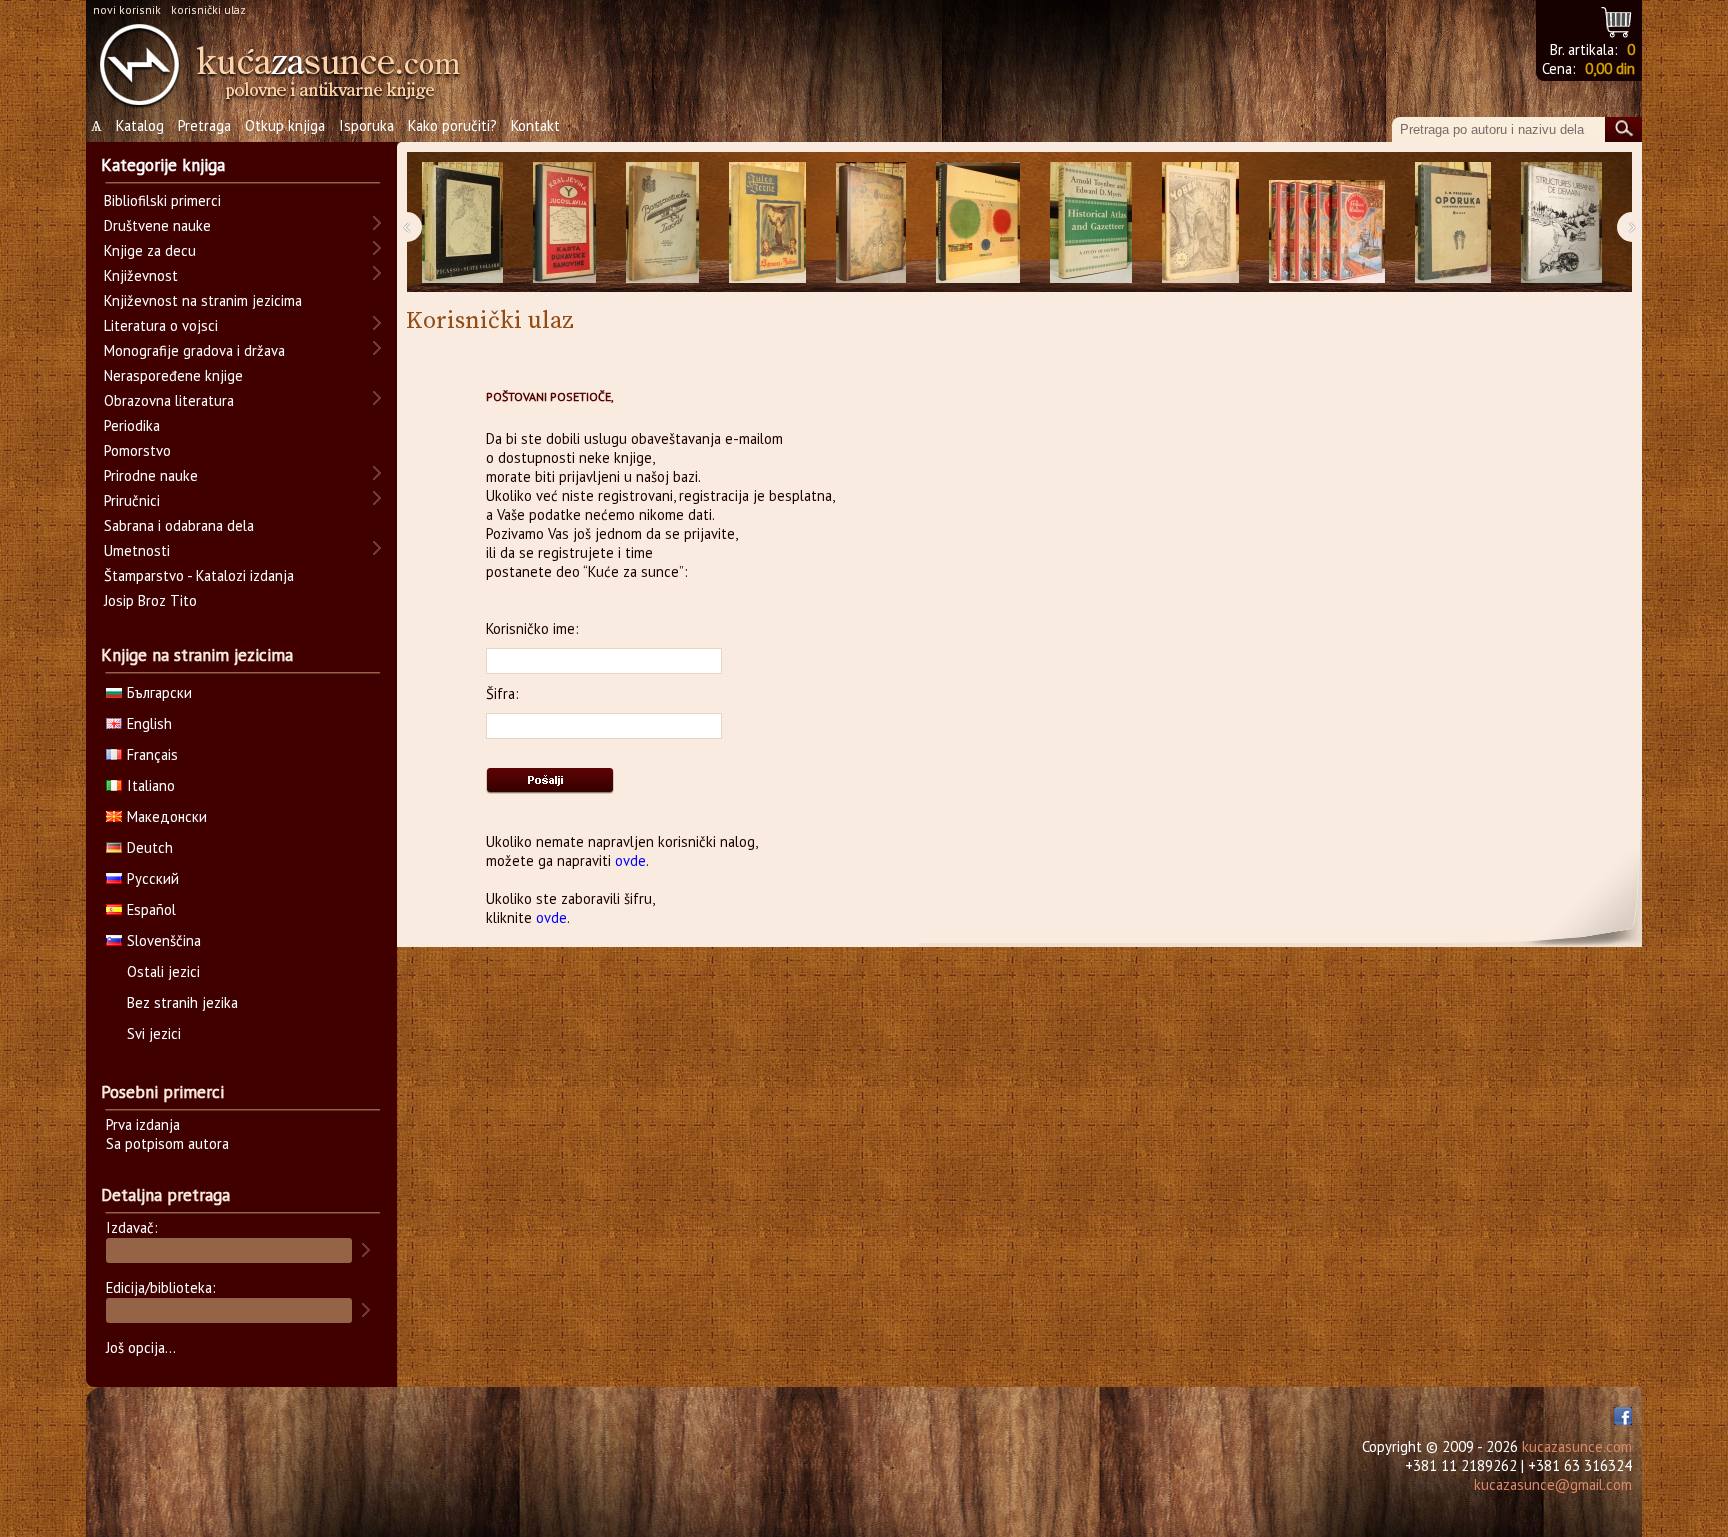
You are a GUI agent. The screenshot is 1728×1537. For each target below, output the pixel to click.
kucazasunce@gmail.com (1553, 1484)
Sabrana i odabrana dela (179, 525)
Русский (153, 878)
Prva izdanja (143, 1124)
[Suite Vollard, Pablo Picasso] (462, 222)
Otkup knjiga (285, 125)
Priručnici (132, 500)
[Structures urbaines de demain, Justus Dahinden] (1561, 222)
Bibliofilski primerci (162, 200)
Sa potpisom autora (167, 1143)
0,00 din (1610, 68)
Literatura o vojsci (161, 325)
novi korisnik (127, 9)
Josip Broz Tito (150, 600)
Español (151, 909)
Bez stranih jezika (182, 1002)
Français (152, 754)
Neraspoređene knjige (173, 375)
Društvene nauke (157, 225)
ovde (630, 860)
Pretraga (204, 125)
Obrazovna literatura (169, 400)
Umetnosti (137, 550)
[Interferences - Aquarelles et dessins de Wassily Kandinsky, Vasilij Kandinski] (978, 222)
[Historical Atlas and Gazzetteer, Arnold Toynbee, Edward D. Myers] (1091, 222)
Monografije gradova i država (194, 350)
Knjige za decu (150, 250)
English (149, 723)
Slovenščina (164, 940)
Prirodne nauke (151, 475)
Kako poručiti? (452, 125)
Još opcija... (141, 1347)
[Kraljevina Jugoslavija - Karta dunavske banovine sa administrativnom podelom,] (564, 222)
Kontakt (535, 125)
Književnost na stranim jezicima (203, 300)
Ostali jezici (163, 971)
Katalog (140, 125)
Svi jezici (154, 1033)
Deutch (150, 847)
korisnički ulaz (208, 9)
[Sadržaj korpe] (1617, 19)
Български (159, 692)
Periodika (132, 425)
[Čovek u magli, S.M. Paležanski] (1200, 222)
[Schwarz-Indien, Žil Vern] (767, 222)
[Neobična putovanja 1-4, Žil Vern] (1327, 222)
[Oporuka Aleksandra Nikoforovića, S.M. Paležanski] (1453, 222)
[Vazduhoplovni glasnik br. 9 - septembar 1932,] (662, 222)
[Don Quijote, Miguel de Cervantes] (871, 222)
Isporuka (366, 125)
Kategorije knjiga (163, 165)
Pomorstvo (137, 450)
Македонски (167, 816)
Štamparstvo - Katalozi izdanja (199, 575)
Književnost (141, 275)
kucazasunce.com (1577, 1446)
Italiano (151, 785)
